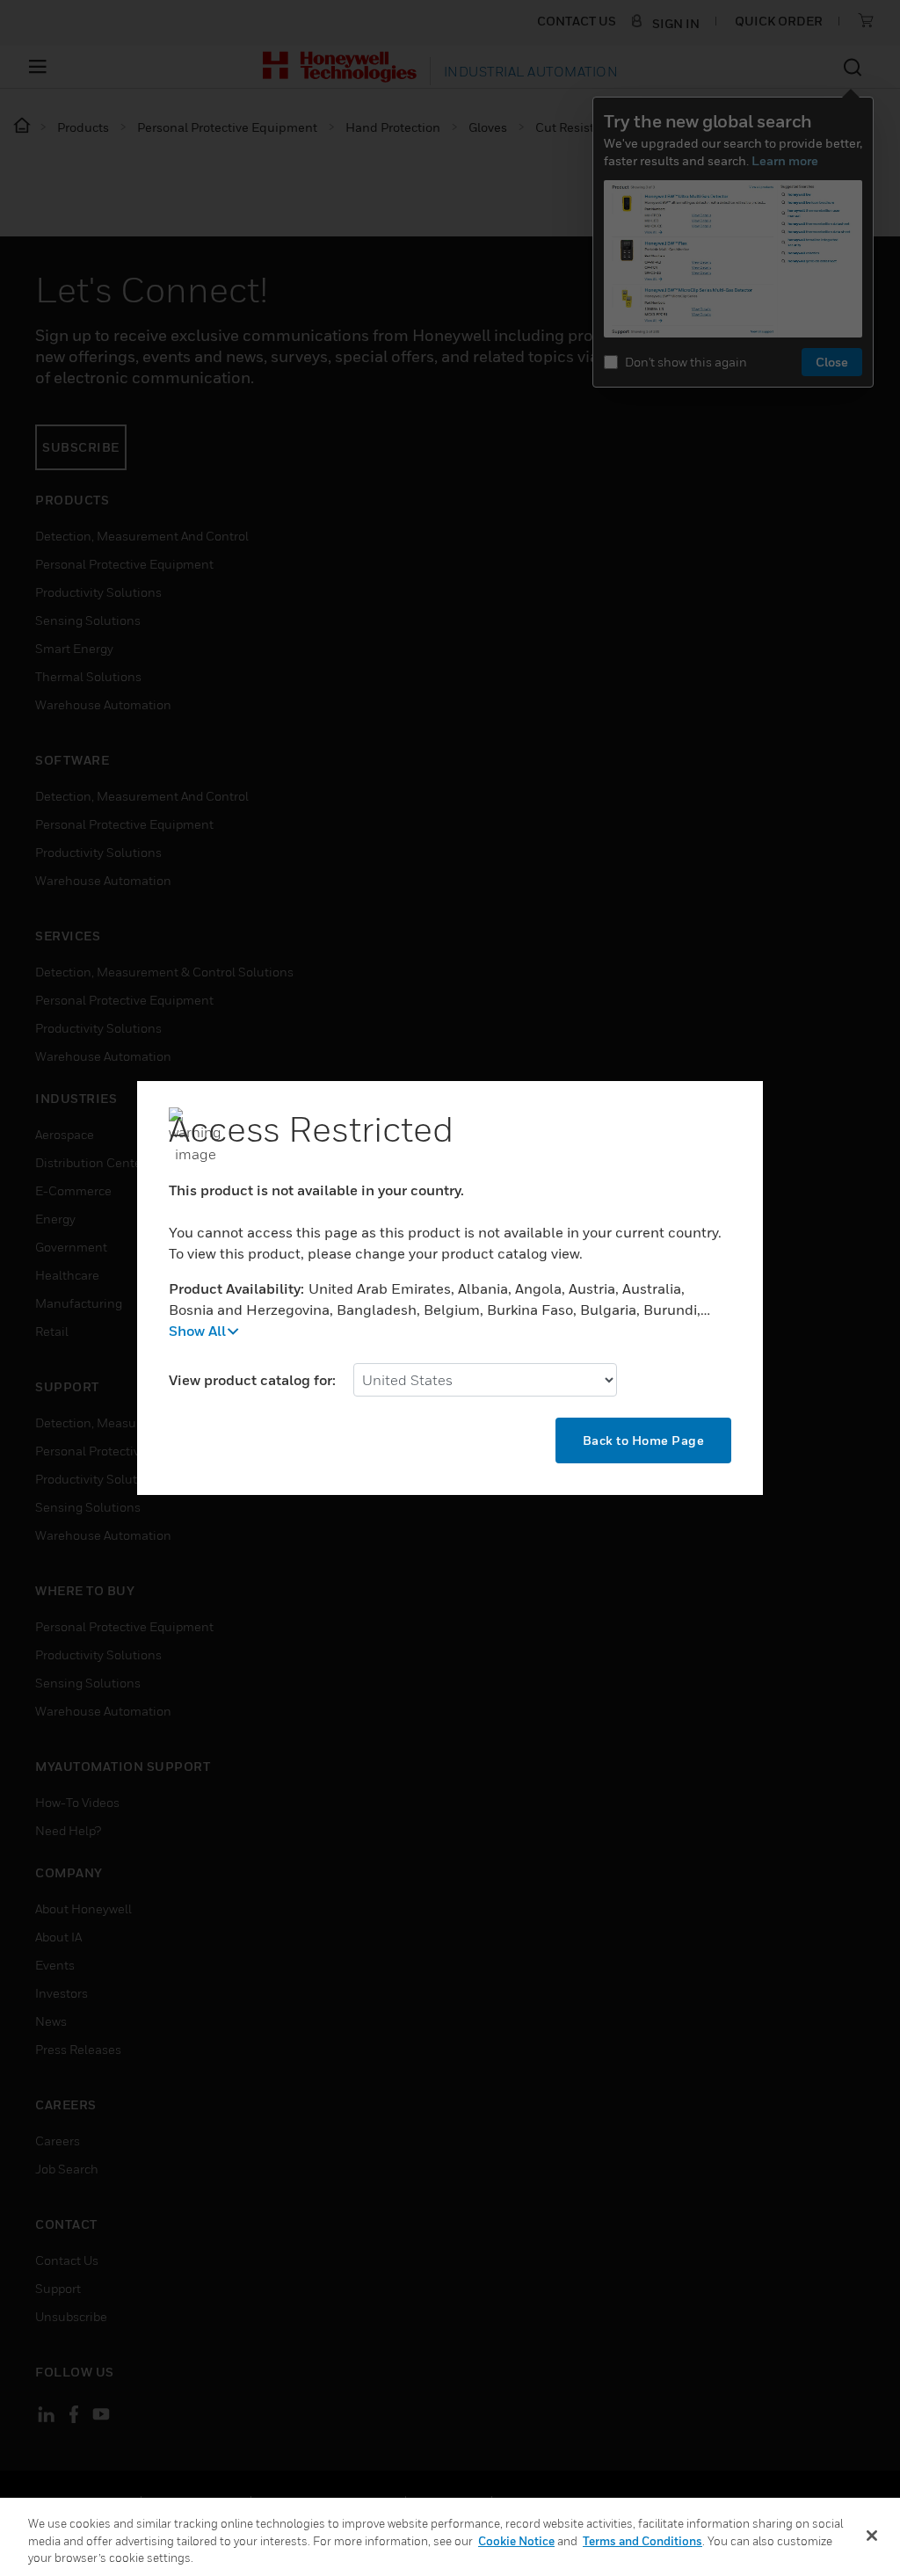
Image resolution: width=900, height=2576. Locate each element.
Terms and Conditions (642, 2541)
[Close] (872, 2536)
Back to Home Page (644, 1440)
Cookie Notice (516, 2541)
